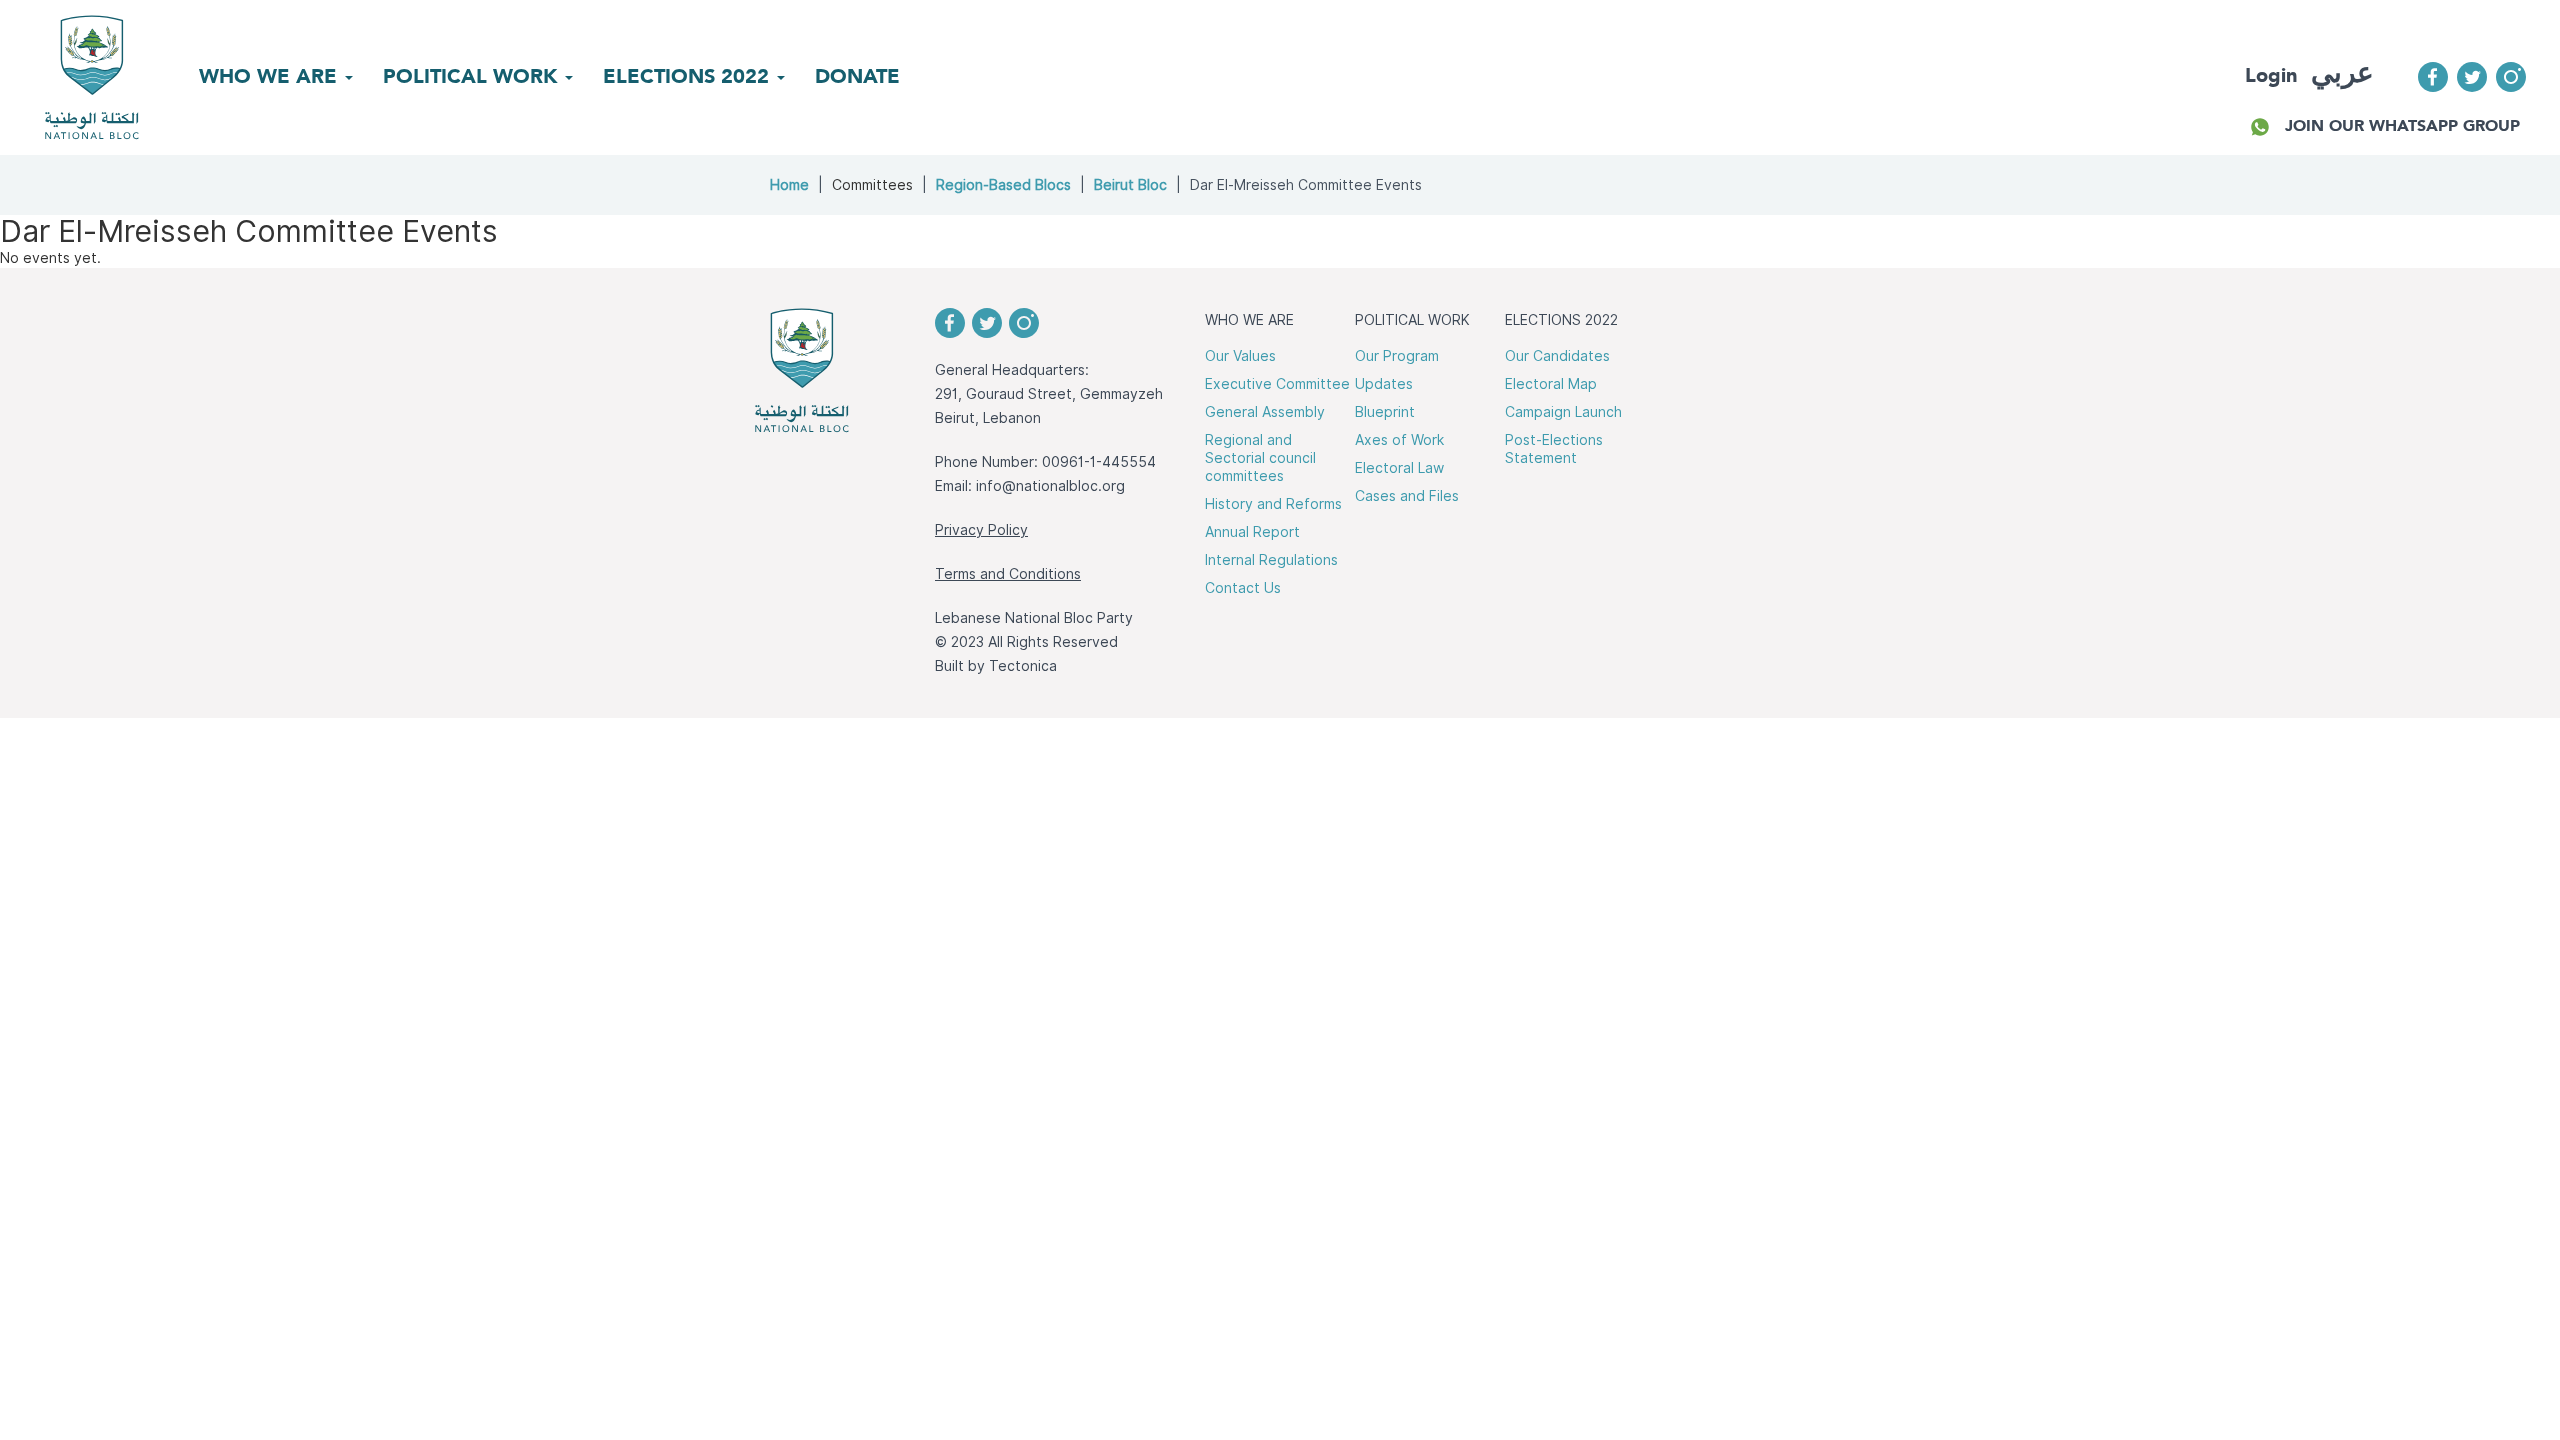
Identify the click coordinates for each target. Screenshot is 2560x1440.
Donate (857, 76)
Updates (1384, 384)
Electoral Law (1399, 468)
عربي (2342, 72)
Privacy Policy (981, 530)
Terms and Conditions (1008, 574)
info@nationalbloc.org (1050, 486)
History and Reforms (1273, 504)
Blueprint (1385, 412)
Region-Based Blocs (1003, 185)
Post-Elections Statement (1554, 449)
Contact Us (1243, 588)
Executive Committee (1277, 384)
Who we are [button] (271, 76)
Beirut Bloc (1130, 185)
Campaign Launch (1563, 412)
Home (789, 185)
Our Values (1240, 356)
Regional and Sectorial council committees (1260, 458)
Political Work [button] (473, 76)
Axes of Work (1399, 440)
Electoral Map (1551, 384)
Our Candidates (1557, 356)
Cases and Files (1407, 496)
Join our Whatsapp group (2402, 125)
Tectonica (1023, 666)
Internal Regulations (1271, 560)
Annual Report (1252, 532)
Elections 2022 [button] (689, 76)
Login (2271, 75)
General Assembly (1265, 412)
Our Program (1397, 356)
